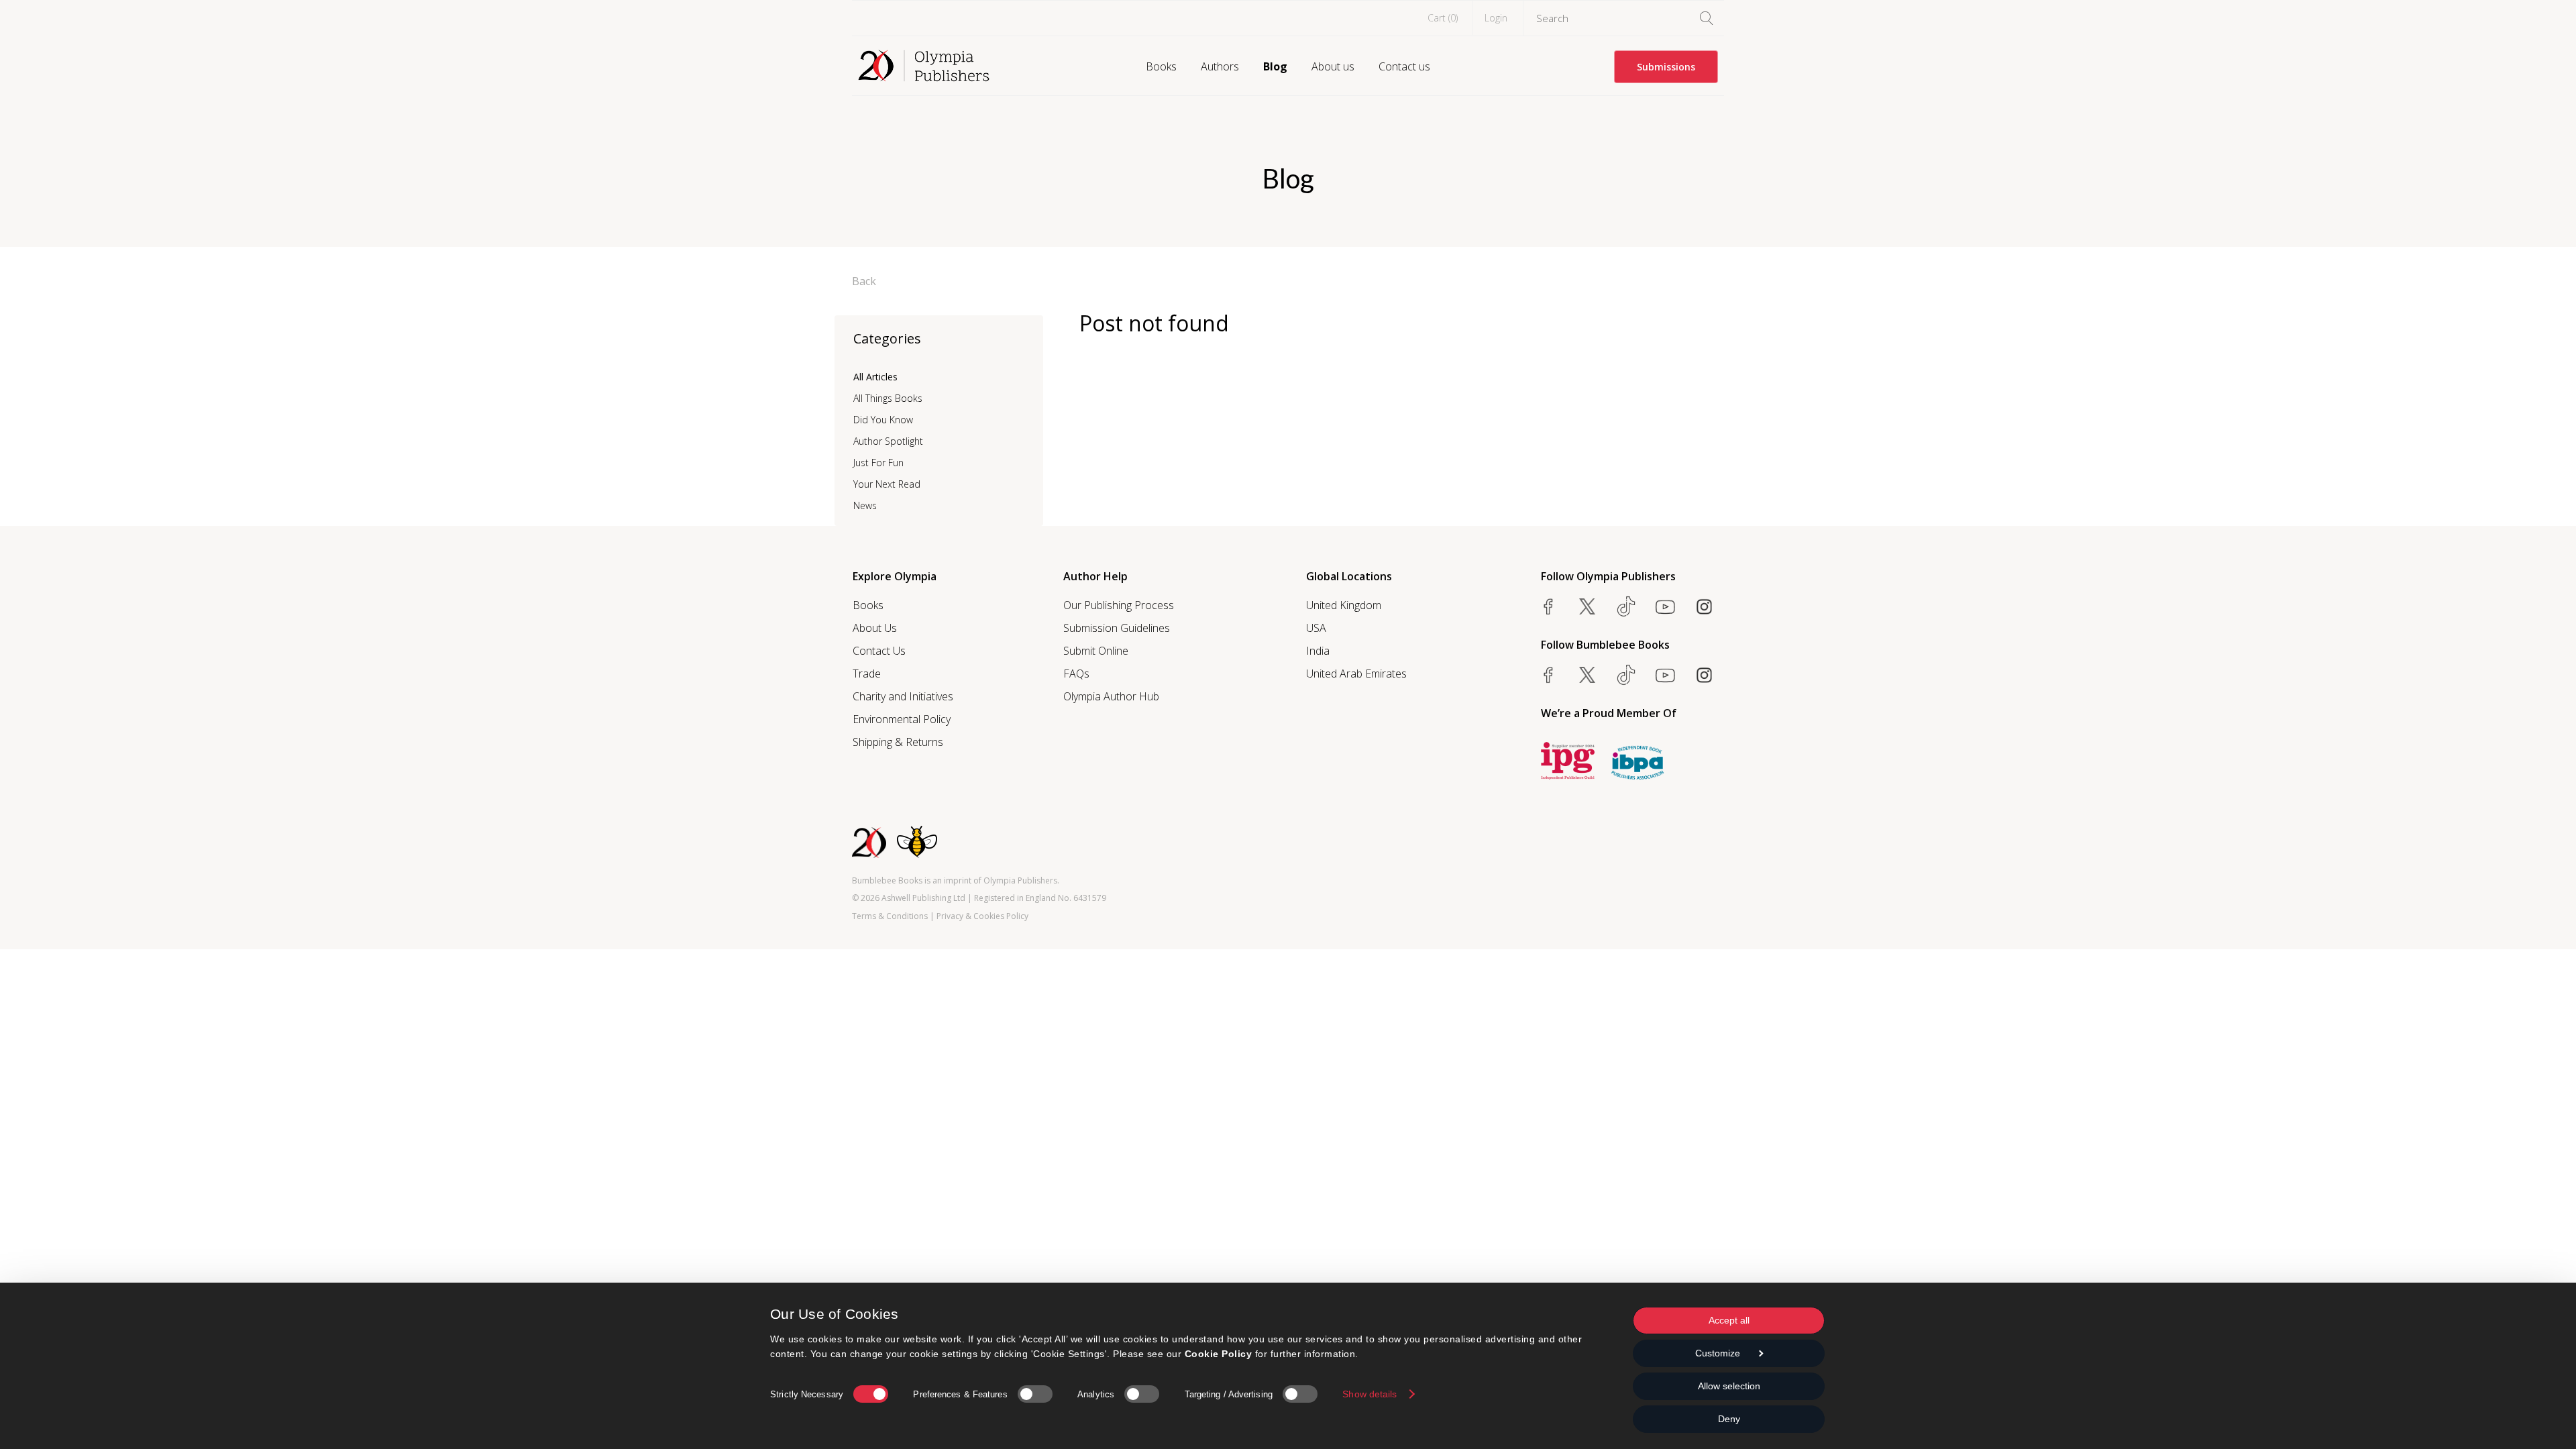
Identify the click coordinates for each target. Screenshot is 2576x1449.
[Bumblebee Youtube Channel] (1665, 675)
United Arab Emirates (1356, 674)
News (865, 505)
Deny (1729, 1419)
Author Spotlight (888, 441)
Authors (1220, 66)
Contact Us (879, 651)
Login (1496, 18)
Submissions (1666, 67)
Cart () (1443, 18)
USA (1316, 628)
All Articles (875, 377)
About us (1333, 66)
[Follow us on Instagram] (1704, 606)
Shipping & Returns (898, 742)
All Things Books (888, 398)
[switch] (1035, 1394)
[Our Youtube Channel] (1665, 606)
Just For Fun (878, 463)
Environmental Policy (902, 719)
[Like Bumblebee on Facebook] (1548, 675)
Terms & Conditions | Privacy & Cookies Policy (940, 916)
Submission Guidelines (1117, 628)
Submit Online (1096, 651)
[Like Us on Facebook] (1548, 606)
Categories (887, 338)
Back (864, 281)
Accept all (1729, 1320)
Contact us (1404, 66)
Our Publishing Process (1119, 605)
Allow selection (1729, 1386)
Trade (867, 674)
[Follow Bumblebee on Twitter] (1587, 675)
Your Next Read (887, 484)
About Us (875, 628)
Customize (1718, 1353)
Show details (1370, 1394)
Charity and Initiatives (903, 696)
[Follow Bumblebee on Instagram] (1704, 675)
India (1318, 651)
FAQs (1076, 674)
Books (1161, 66)
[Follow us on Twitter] (1587, 606)
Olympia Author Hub (1111, 696)
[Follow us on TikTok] (1626, 606)
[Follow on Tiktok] (1626, 675)
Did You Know (883, 420)
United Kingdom (1344, 605)
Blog (1275, 66)
